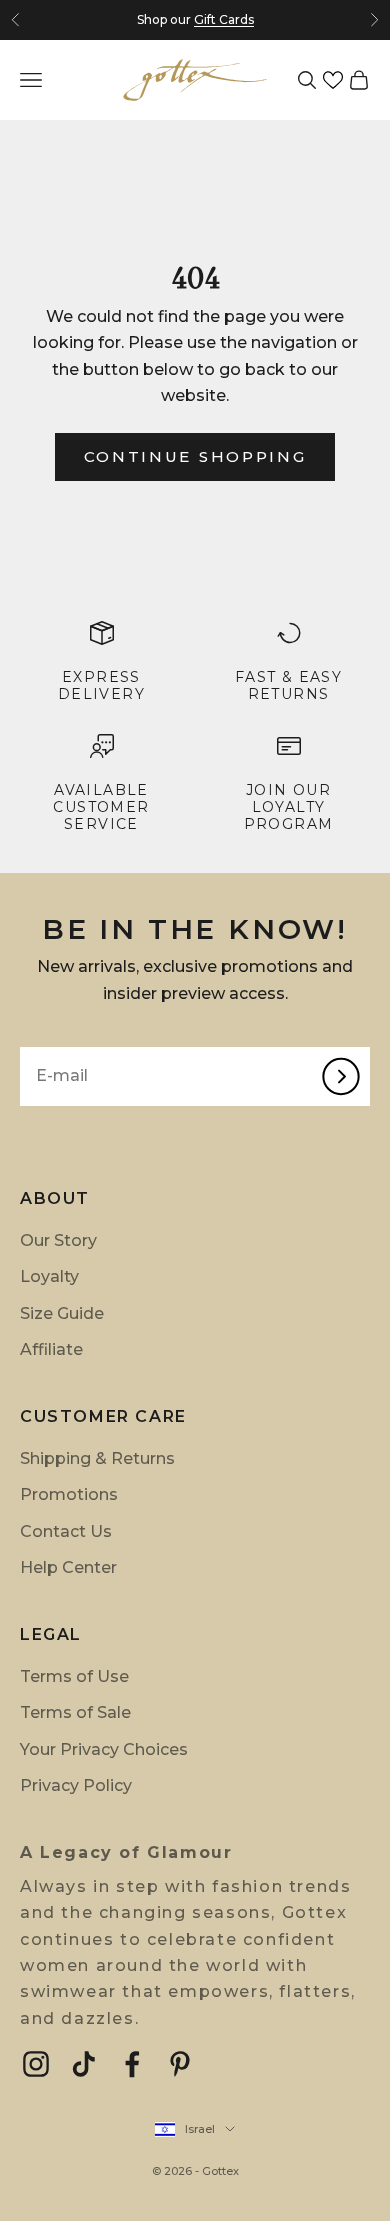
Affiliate (51, 1349)
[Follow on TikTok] (84, 2064)
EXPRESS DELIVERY (101, 685)
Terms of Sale (75, 1712)
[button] (333, 80)
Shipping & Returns (97, 1458)
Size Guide (62, 1313)
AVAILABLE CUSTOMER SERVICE (101, 807)
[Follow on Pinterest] (180, 2064)
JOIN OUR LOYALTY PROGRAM (289, 807)
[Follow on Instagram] (36, 2064)
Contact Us (66, 1531)
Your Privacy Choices (104, 1749)
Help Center (68, 1567)
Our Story (58, 1240)
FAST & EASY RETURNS (288, 685)
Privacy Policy (76, 1785)
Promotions (69, 1494)
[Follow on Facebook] (132, 2064)
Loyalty (49, 1276)
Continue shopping (195, 456)
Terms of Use (74, 1676)
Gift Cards (224, 19)
